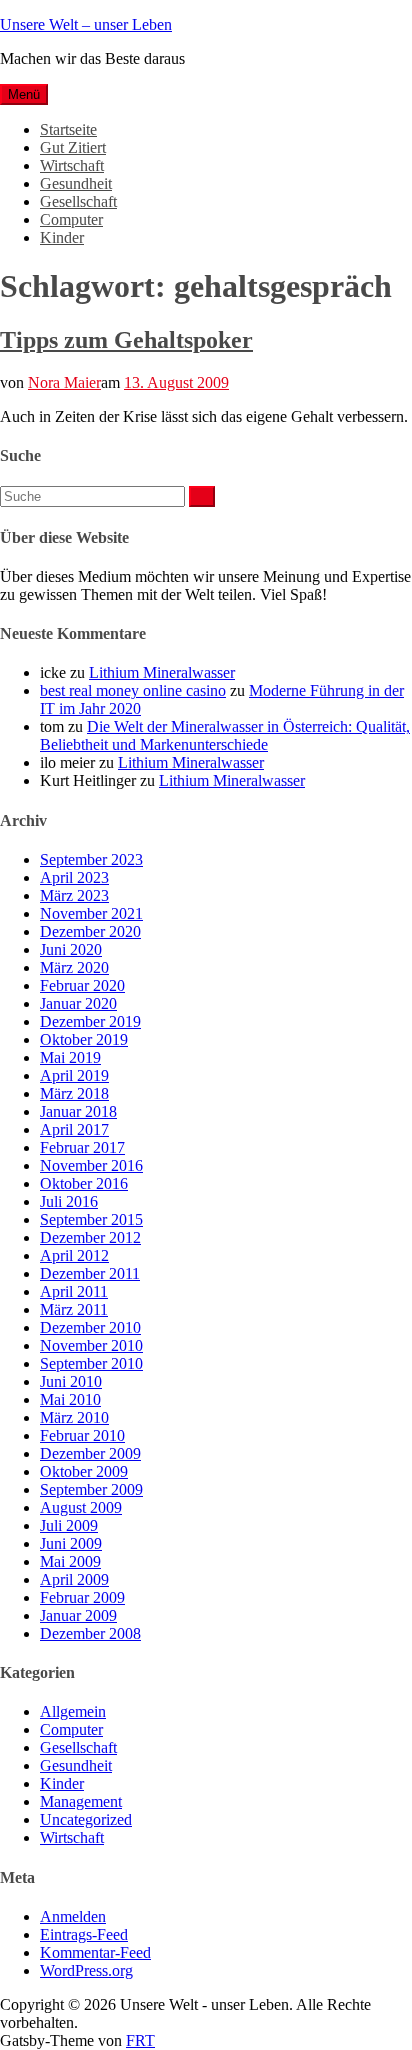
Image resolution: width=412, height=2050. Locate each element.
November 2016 (91, 1165)
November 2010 (91, 1345)
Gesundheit (76, 183)
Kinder (62, 237)
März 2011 (74, 1309)
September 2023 (91, 859)
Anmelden (73, 1916)
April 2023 (74, 877)
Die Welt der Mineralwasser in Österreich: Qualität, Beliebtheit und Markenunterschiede (225, 735)
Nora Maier (64, 382)
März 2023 (74, 895)
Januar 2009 (78, 1615)
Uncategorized (86, 1819)
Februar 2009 (82, 1597)
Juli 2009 (69, 1525)
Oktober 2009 (84, 1471)
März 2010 (74, 1417)
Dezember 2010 (90, 1327)
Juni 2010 (71, 1381)
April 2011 (74, 1291)
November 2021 (91, 913)
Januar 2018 (78, 1111)
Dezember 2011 (90, 1273)
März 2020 (74, 967)
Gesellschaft (78, 201)
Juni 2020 (71, 949)
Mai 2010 (70, 1399)
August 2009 (81, 1507)
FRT (140, 2040)
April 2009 (74, 1579)
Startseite (68, 129)
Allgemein (73, 1711)
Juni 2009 (71, 1543)
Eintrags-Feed (84, 1934)
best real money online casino (133, 690)
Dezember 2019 (90, 1021)
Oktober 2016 (84, 1183)
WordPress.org (86, 1970)
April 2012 (74, 1255)
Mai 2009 (70, 1561)
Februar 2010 (82, 1435)
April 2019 (74, 1075)
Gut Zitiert (73, 147)
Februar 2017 (82, 1147)
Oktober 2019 (84, 1039)
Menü (24, 94)
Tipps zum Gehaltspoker (126, 340)
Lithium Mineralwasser (162, 672)
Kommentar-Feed (95, 1952)
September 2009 (91, 1489)
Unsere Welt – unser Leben (86, 24)
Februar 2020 (82, 985)
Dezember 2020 (90, 931)
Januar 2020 (78, 1003)
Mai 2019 (70, 1057)
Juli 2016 (69, 1201)
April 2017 (74, 1129)
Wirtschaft (72, 165)
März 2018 (74, 1093)
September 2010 (91, 1363)
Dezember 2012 (90, 1237)
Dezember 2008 (90, 1633)
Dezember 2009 (90, 1453)
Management (81, 1801)
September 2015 (91, 1219)
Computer (71, 219)
